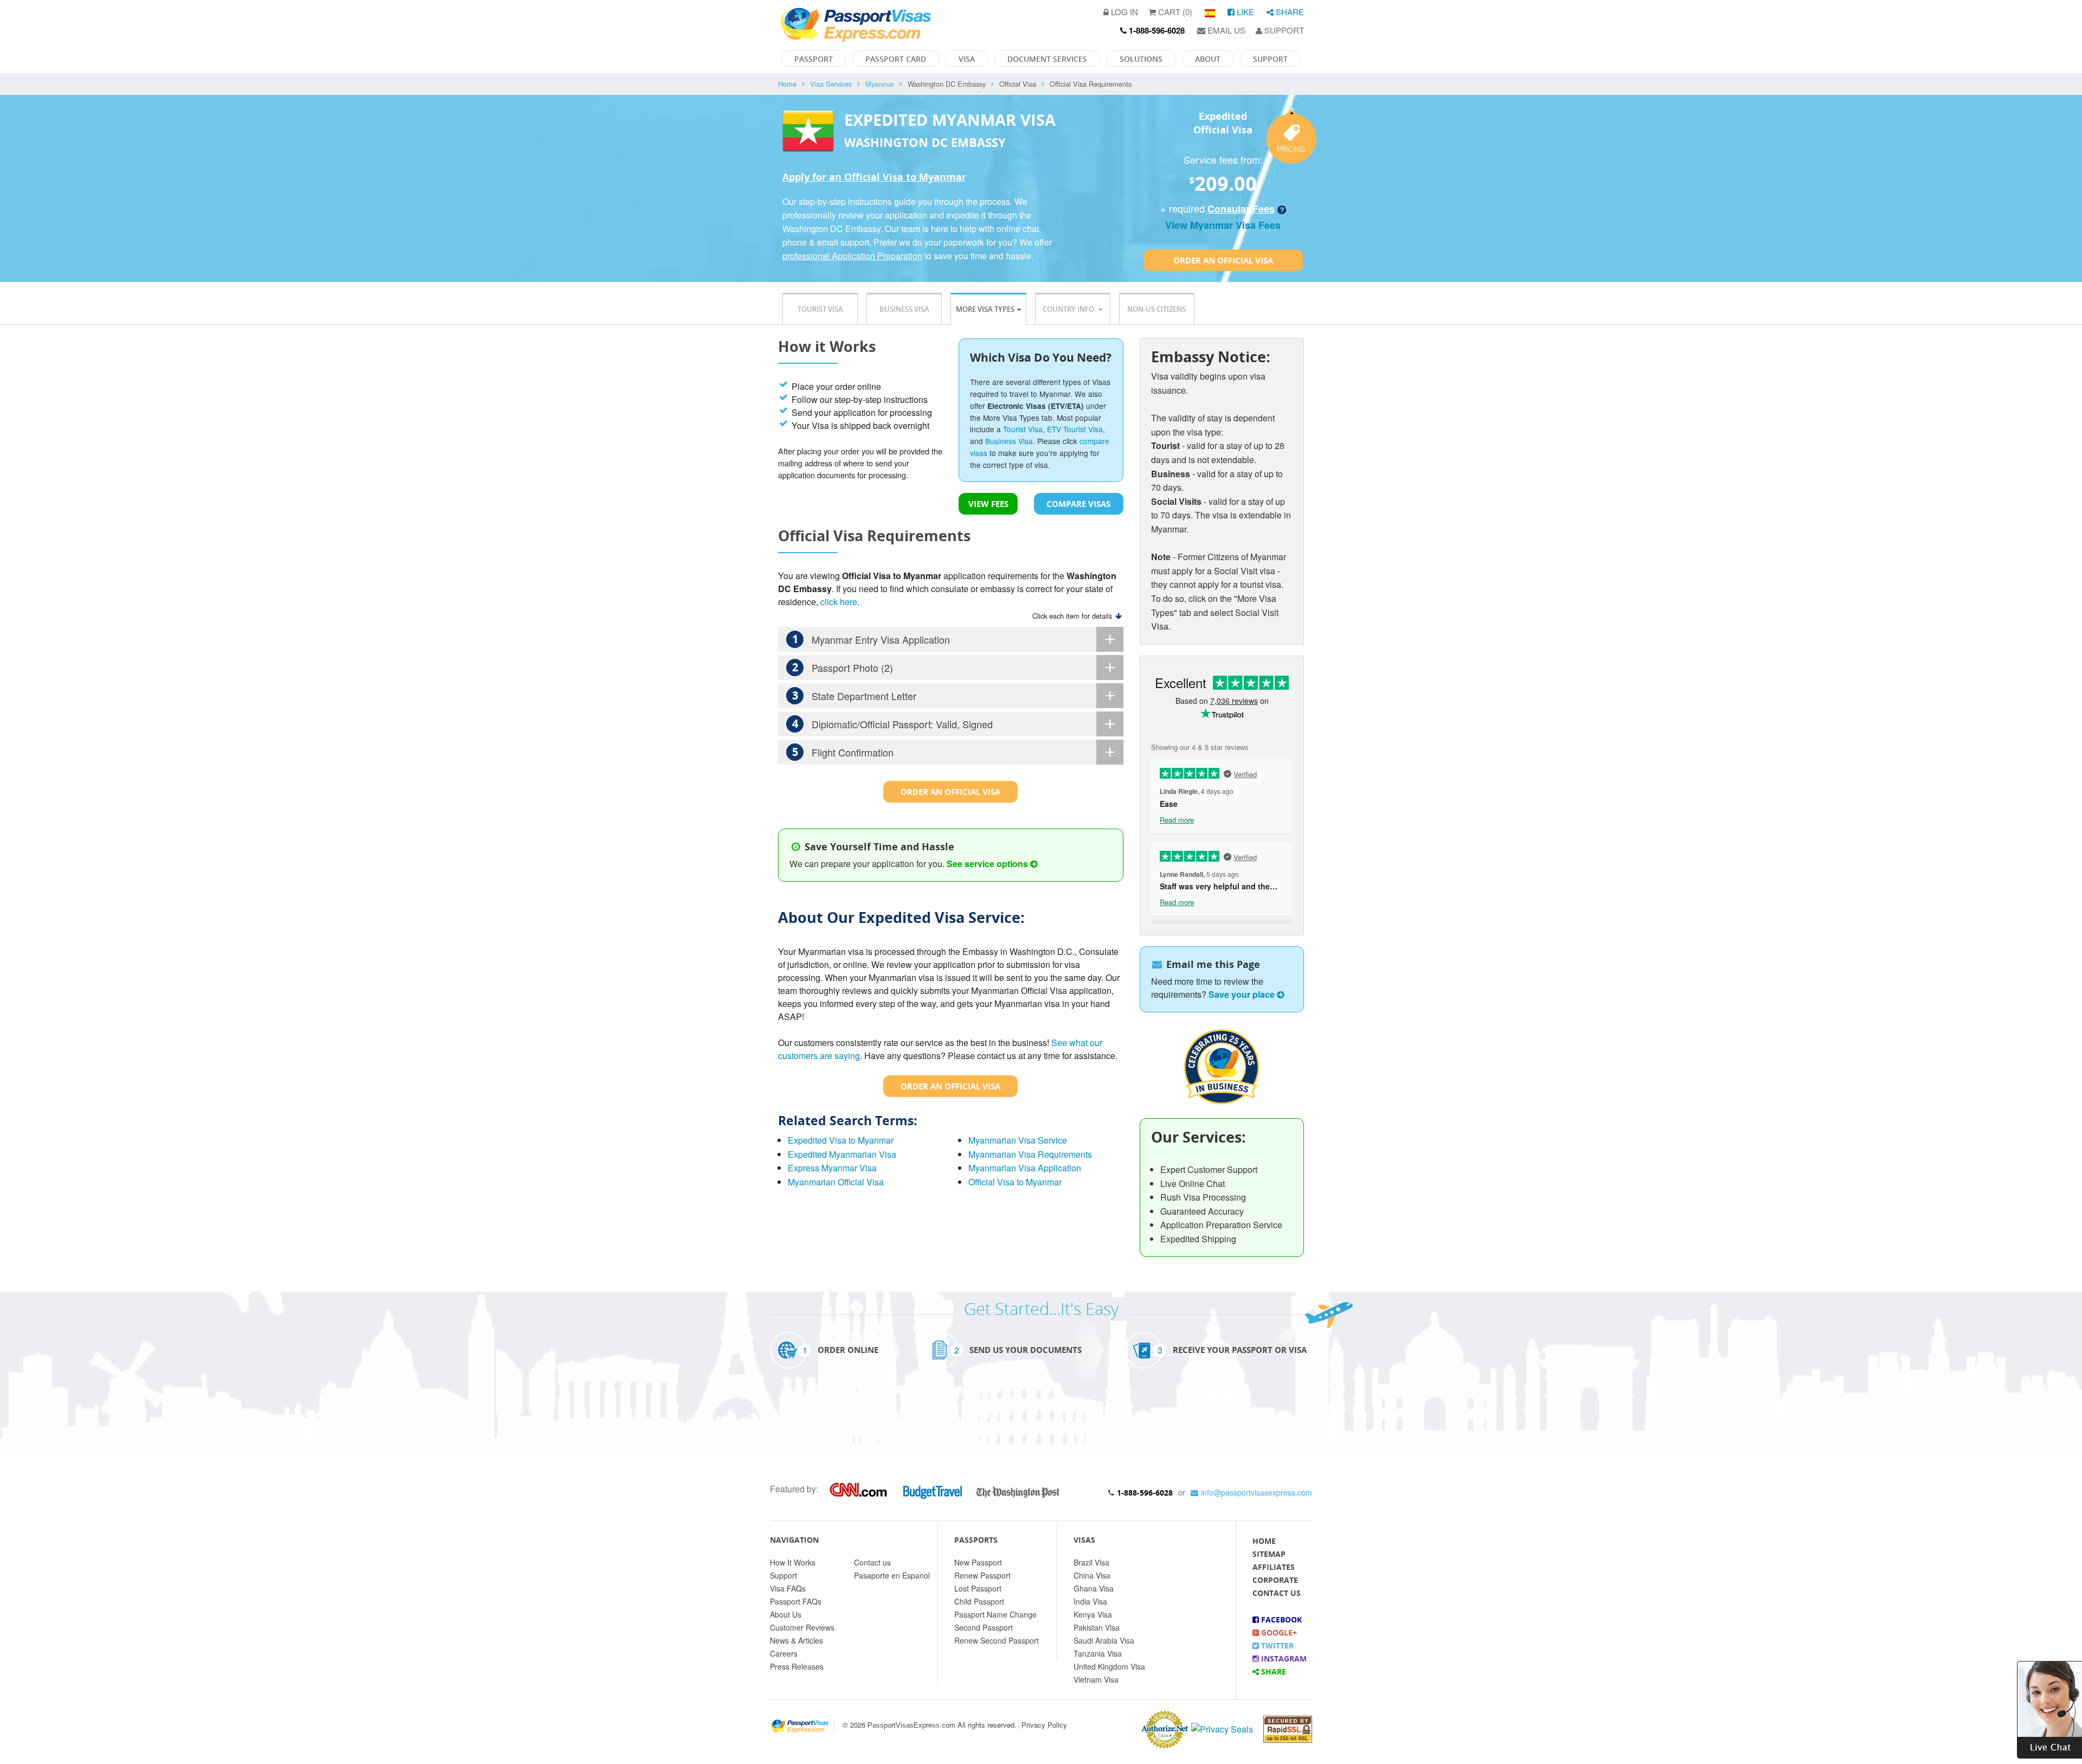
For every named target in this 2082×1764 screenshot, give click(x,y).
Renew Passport (982, 1575)
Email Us (1225, 30)
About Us (786, 1614)
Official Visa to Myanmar (1015, 1182)
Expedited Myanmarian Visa (842, 1154)
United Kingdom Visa (1109, 1666)
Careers (784, 1653)
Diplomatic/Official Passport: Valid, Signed (893, 724)
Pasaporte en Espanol (892, 1575)
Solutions (1141, 59)
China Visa (1092, 1575)
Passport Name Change (995, 1614)
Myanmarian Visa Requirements (1030, 1154)
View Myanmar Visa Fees (1223, 225)
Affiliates (1274, 1567)
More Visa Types (985, 309)
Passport (814, 59)
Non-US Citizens (1156, 309)
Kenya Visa (1093, 1614)
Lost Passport (978, 1588)
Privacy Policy (1044, 1725)
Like (1244, 12)
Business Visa (904, 309)
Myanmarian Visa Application (1025, 1168)
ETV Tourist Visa (1075, 429)
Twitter (1276, 1646)
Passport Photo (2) (843, 667)
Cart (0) (1174, 12)
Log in (1123, 12)
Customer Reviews (802, 1627)
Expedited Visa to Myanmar (841, 1140)
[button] (2049, 1708)
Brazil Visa (1091, 1562)
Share (1289, 12)
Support (1283, 30)
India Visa (1090, 1601)
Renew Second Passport (997, 1640)
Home (787, 84)
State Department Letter (854, 695)
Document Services (1047, 59)
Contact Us (1277, 1593)
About (1208, 59)
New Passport (978, 1562)
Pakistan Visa (1097, 1627)
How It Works (793, 1562)
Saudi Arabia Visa (1104, 1640)
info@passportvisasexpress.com (1257, 1492)
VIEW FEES (988, 504)
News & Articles (796, 1640)
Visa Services (831, 84)
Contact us (872, 1562)
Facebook (1280, 1619)
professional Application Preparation (852, 256)
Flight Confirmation (843, 752)
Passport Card (896, 59)
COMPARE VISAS (1078, 504)
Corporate (1275, 1580)
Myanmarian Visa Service (1018, 1140)
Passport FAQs (796, 1601)
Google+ (1278, 1632)
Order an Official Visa (1223, 260)
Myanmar (880, 84)
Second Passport (984, 1627)
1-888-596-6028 (1145, 1493)
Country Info (1069, 309)
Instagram (1283, 1659)
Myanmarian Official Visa (836, 1182)
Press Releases (797, 1666)
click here (839, 602)
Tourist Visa (820, 309)
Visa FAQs (788, 1588)
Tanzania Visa (1098, 1653)
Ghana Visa (1094, 1588)
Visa (967, 59)
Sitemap (1269, 1554)
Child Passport (979, 1601)
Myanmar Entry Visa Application (871, 639)
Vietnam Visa (1096, 1679)
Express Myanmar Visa (832, 1168)
